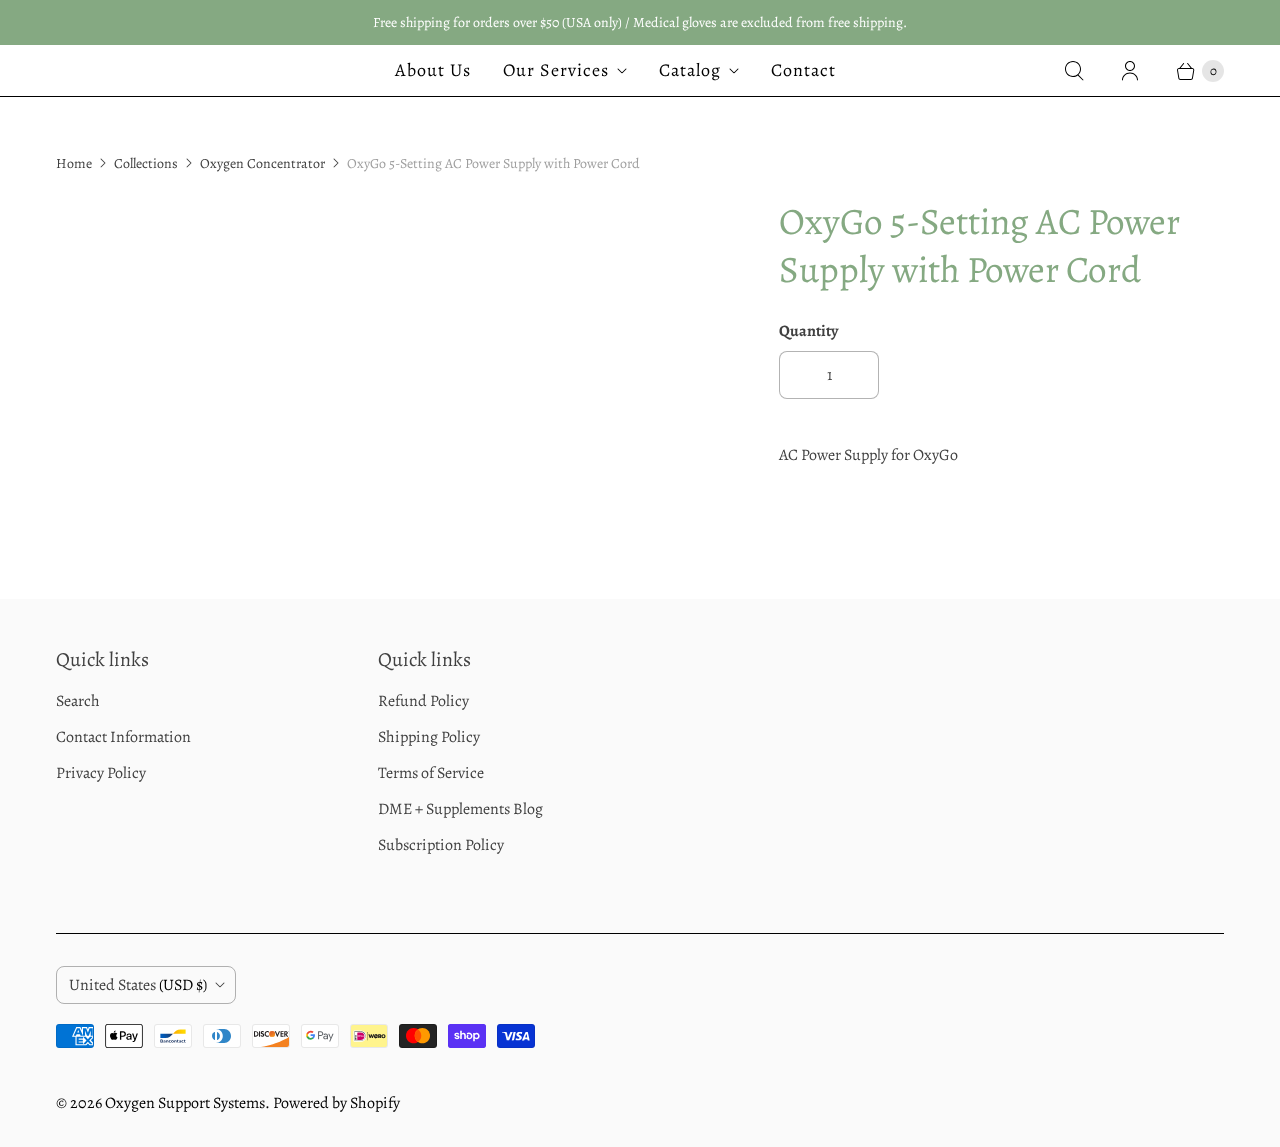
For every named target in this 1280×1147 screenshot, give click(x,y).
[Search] (1074, 71)
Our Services (556, 70)
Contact (803, 70)
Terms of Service (431, 773)
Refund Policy (423, 701)
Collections (146, 163)
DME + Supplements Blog (460, 809)
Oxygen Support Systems (185, 1103)
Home (74, 163)
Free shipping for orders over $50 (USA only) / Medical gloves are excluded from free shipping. (640, 22)
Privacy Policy (101, 773)
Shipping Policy (429, 737)
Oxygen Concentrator (262, 163)
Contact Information (123, 737)
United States (138, 985)
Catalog (690, 70)
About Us (433, 70)
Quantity (808, 331)
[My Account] (1130, 71)
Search (78, 701)
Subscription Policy (441, 845)
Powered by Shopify (336, 1103)
